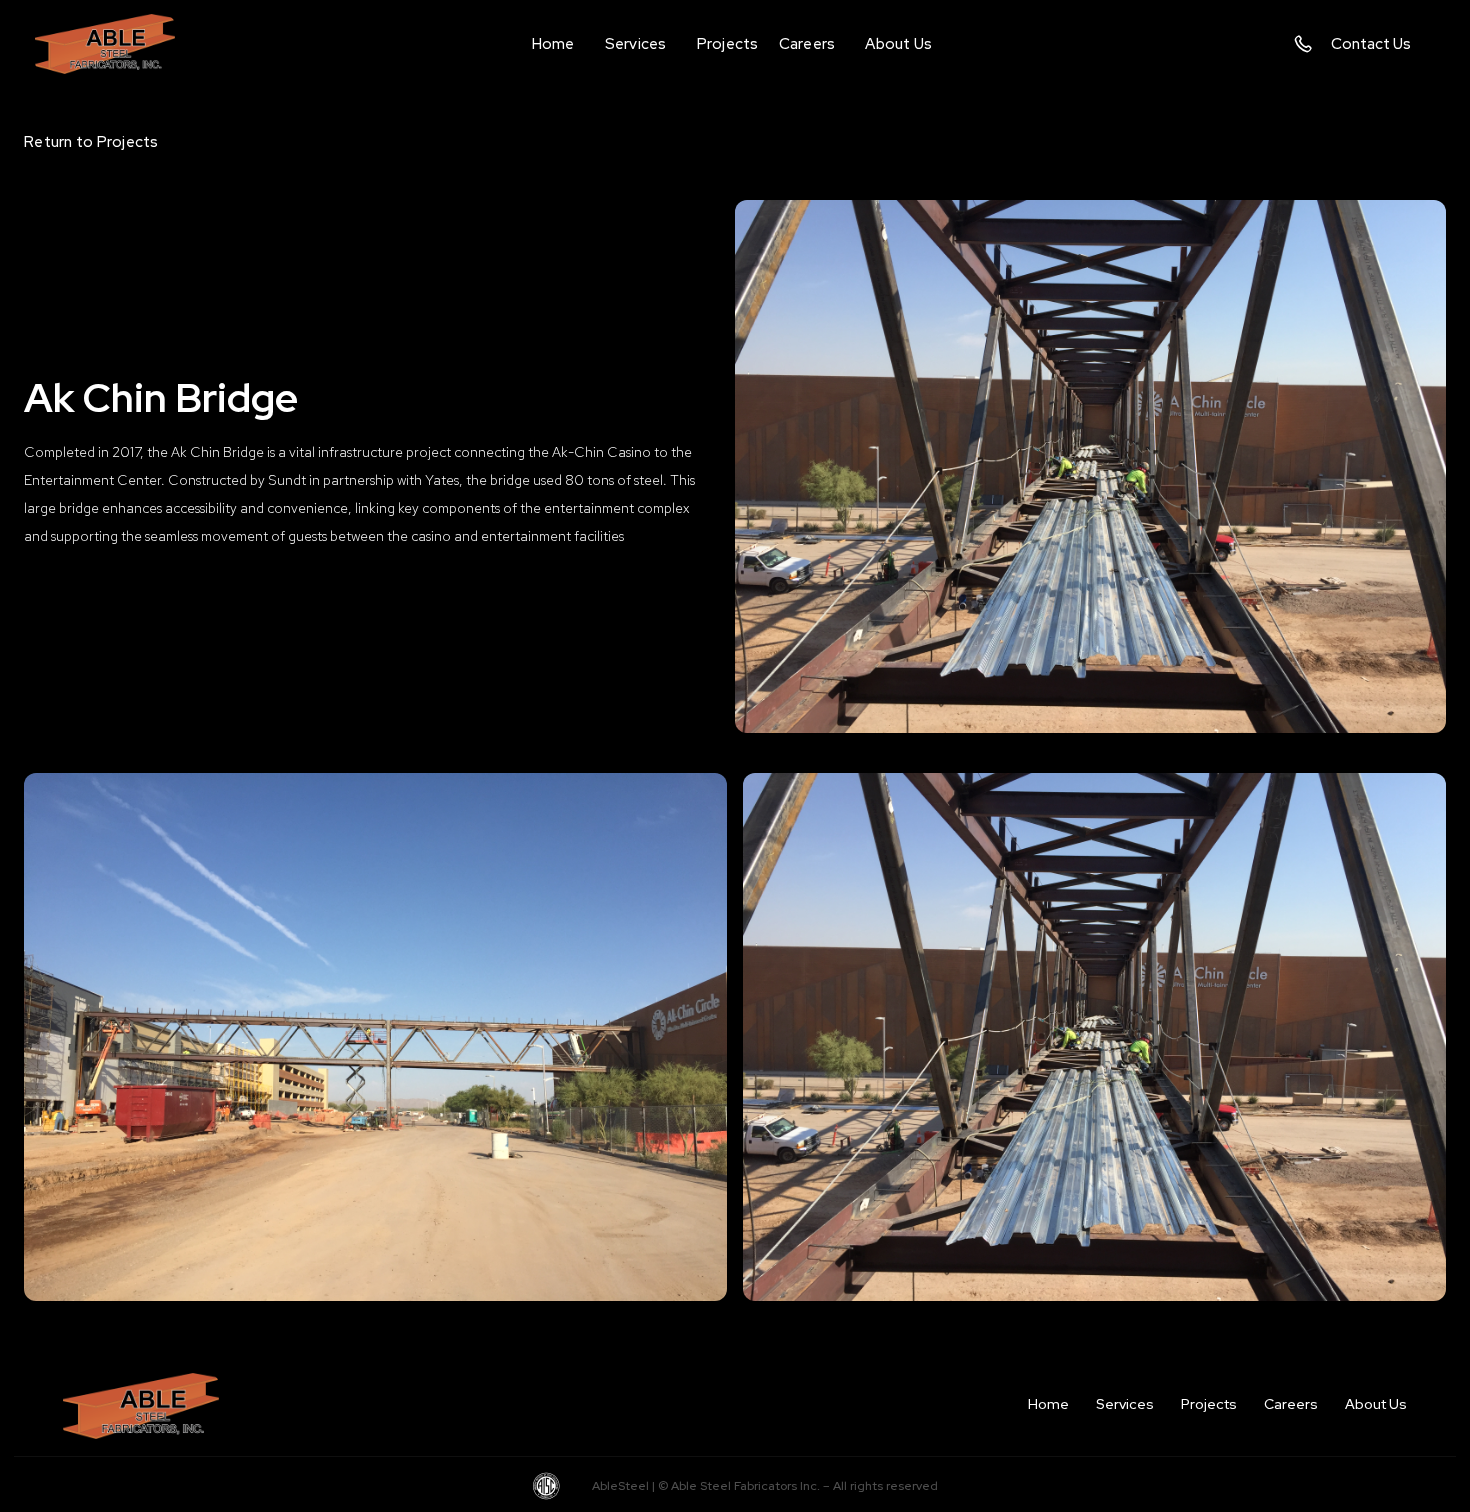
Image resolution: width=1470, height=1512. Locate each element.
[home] (120, 43)
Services (1125, 1404)
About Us (1376, 1404)
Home (1048, 1404)
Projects (1209, 1404)
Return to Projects (91, 142)
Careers (1291, 1404)
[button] (636, 44)
